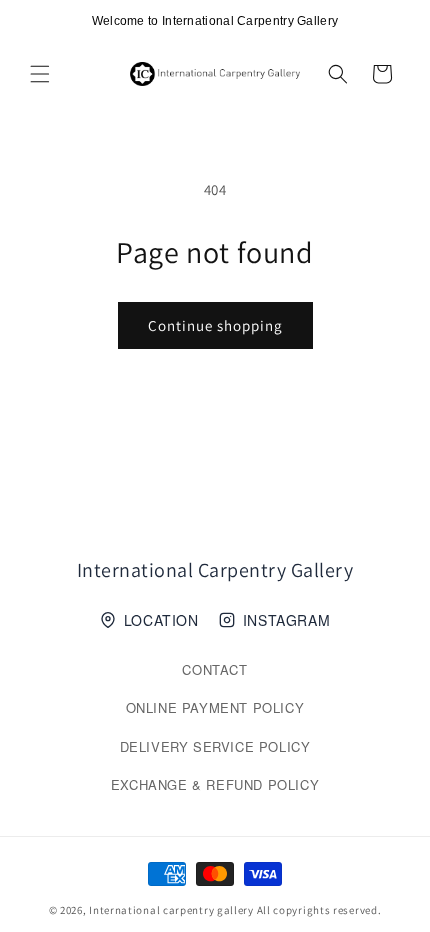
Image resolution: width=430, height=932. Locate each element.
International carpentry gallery (171, 910)
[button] (40, 74)
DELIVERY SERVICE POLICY (215, 746)
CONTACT (214, 669)
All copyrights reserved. (319, 910)
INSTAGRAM (286, 620)
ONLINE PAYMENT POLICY (215, 707)
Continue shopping (215, 325)
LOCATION (161, 620)
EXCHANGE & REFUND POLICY (215, 784)
